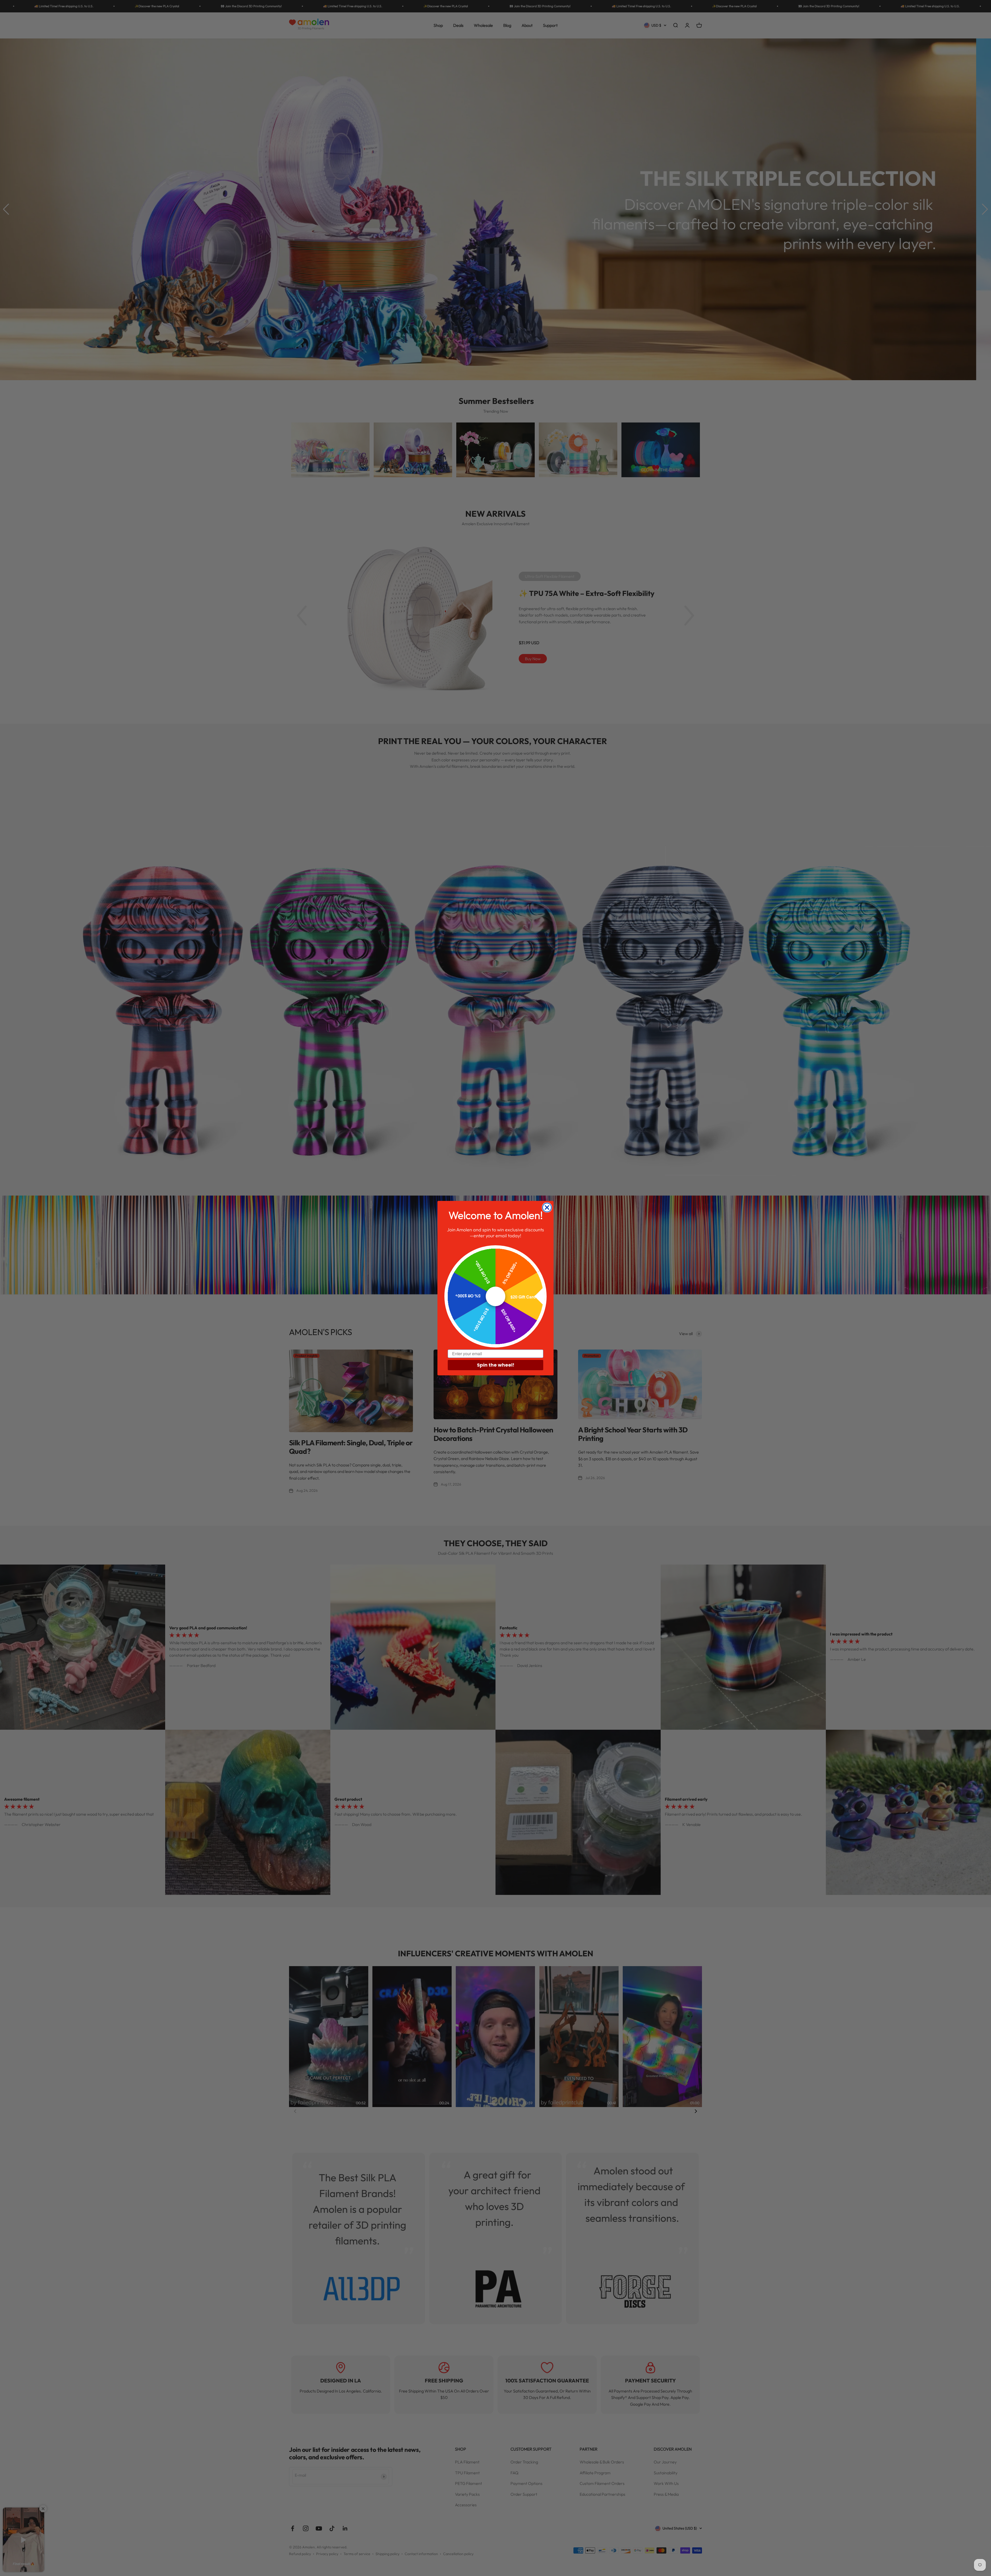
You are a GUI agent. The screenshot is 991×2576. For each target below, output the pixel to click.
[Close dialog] (547, 1207)
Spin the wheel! (496, 1365)
